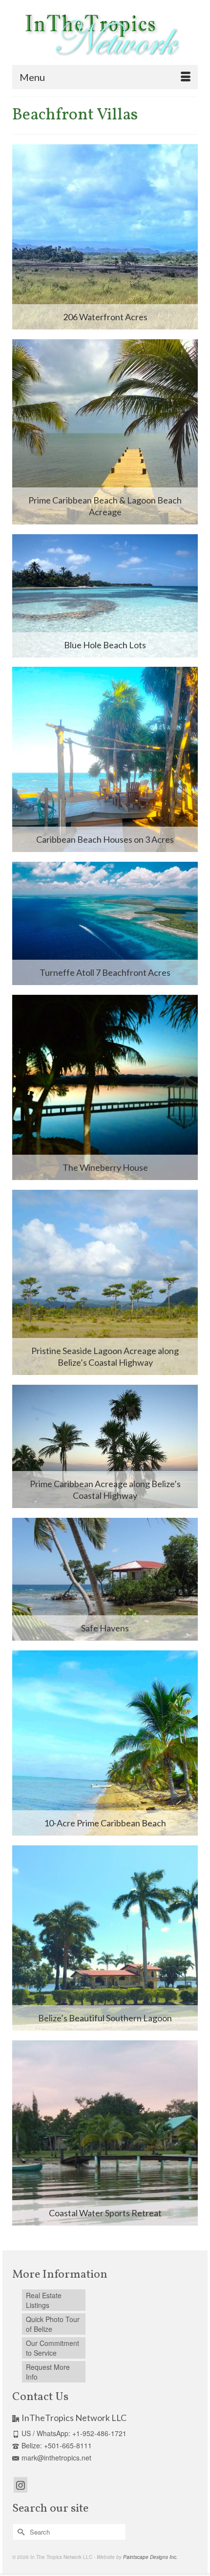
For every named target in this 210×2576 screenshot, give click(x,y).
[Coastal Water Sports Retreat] (105, 2133)
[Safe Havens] (105, 1579)
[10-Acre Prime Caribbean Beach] (105, 1743)
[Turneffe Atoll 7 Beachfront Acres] (105, 923)
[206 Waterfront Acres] (105, 237)
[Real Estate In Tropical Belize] (100, 36)
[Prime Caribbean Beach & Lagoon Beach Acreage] (105, 432)
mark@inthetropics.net (56, 2458)
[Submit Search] (20, 2532)
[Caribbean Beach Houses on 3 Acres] (105, 759)
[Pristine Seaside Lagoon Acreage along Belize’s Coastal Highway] (105, 1282)
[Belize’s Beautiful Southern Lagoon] (105, 1938)
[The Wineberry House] (105, 1087)
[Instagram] (21, 2485)
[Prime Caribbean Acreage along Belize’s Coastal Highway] (105, 1446)
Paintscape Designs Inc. (150, 2557)
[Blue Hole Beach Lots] (105, 596)
